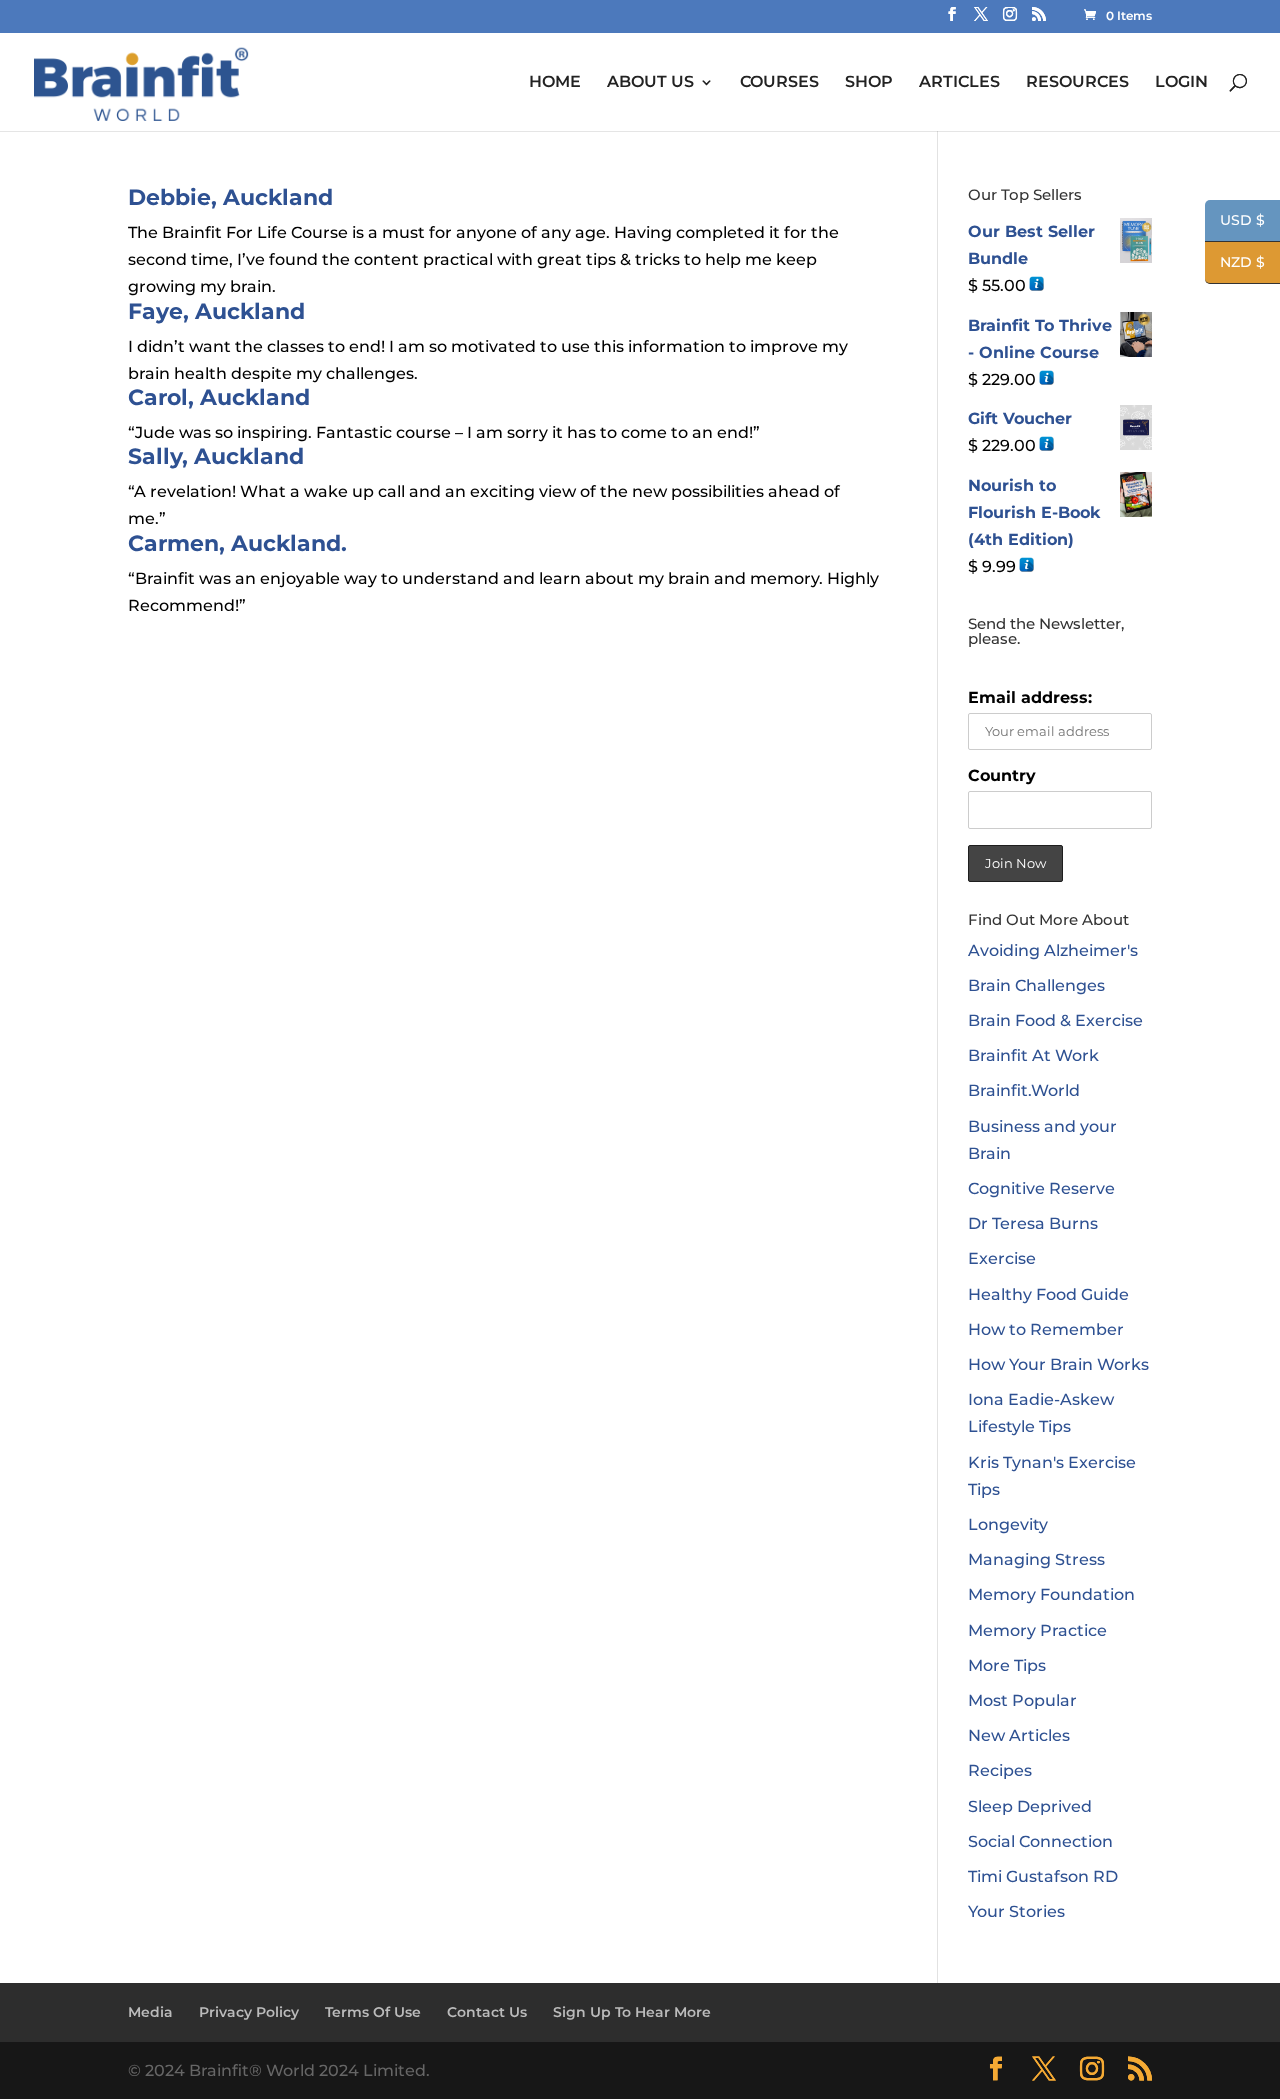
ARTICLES (959, 82)
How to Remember (1046, 1329)
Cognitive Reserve (1041, 1188)
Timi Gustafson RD (1043, 1876)
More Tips (1007, 1665)
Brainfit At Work (1033, 1055)
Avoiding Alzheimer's (1053, 950)
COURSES (779, 82)
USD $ (1235, 221)
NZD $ (1235, 263)
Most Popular (1022, 1700)
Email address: (1030, 697)
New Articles (1019, 1735)
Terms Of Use (373, 2012)
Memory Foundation (1051, 1594)
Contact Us (487, 2012)
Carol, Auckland (219, 397)
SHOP (869, 82)
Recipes (1000, 1770)
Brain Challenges (1036, 985)
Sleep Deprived (1030, 1806)
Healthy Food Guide (1048, 1294)
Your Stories (1016, 1911)
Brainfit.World (1024, 1090)
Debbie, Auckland (230, 197)
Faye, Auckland (216, 311)
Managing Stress (1036, 1559)
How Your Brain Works (1058, 1364)
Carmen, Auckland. (237, 543)
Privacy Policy (249, 2012)
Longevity (1008, 1524)
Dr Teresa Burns (1033, 1223)
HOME (555, 82)
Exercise (1002, 1258)
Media (150, 2012)
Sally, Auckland (216, 456)
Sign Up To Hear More (632, 2012)
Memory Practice (1037, 1630)
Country (1002, 775)
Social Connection (1040, 1841)
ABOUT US (650, 82)
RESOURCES (1077, 82)
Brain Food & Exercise (1055, 1020)
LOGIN (1181, 82)
